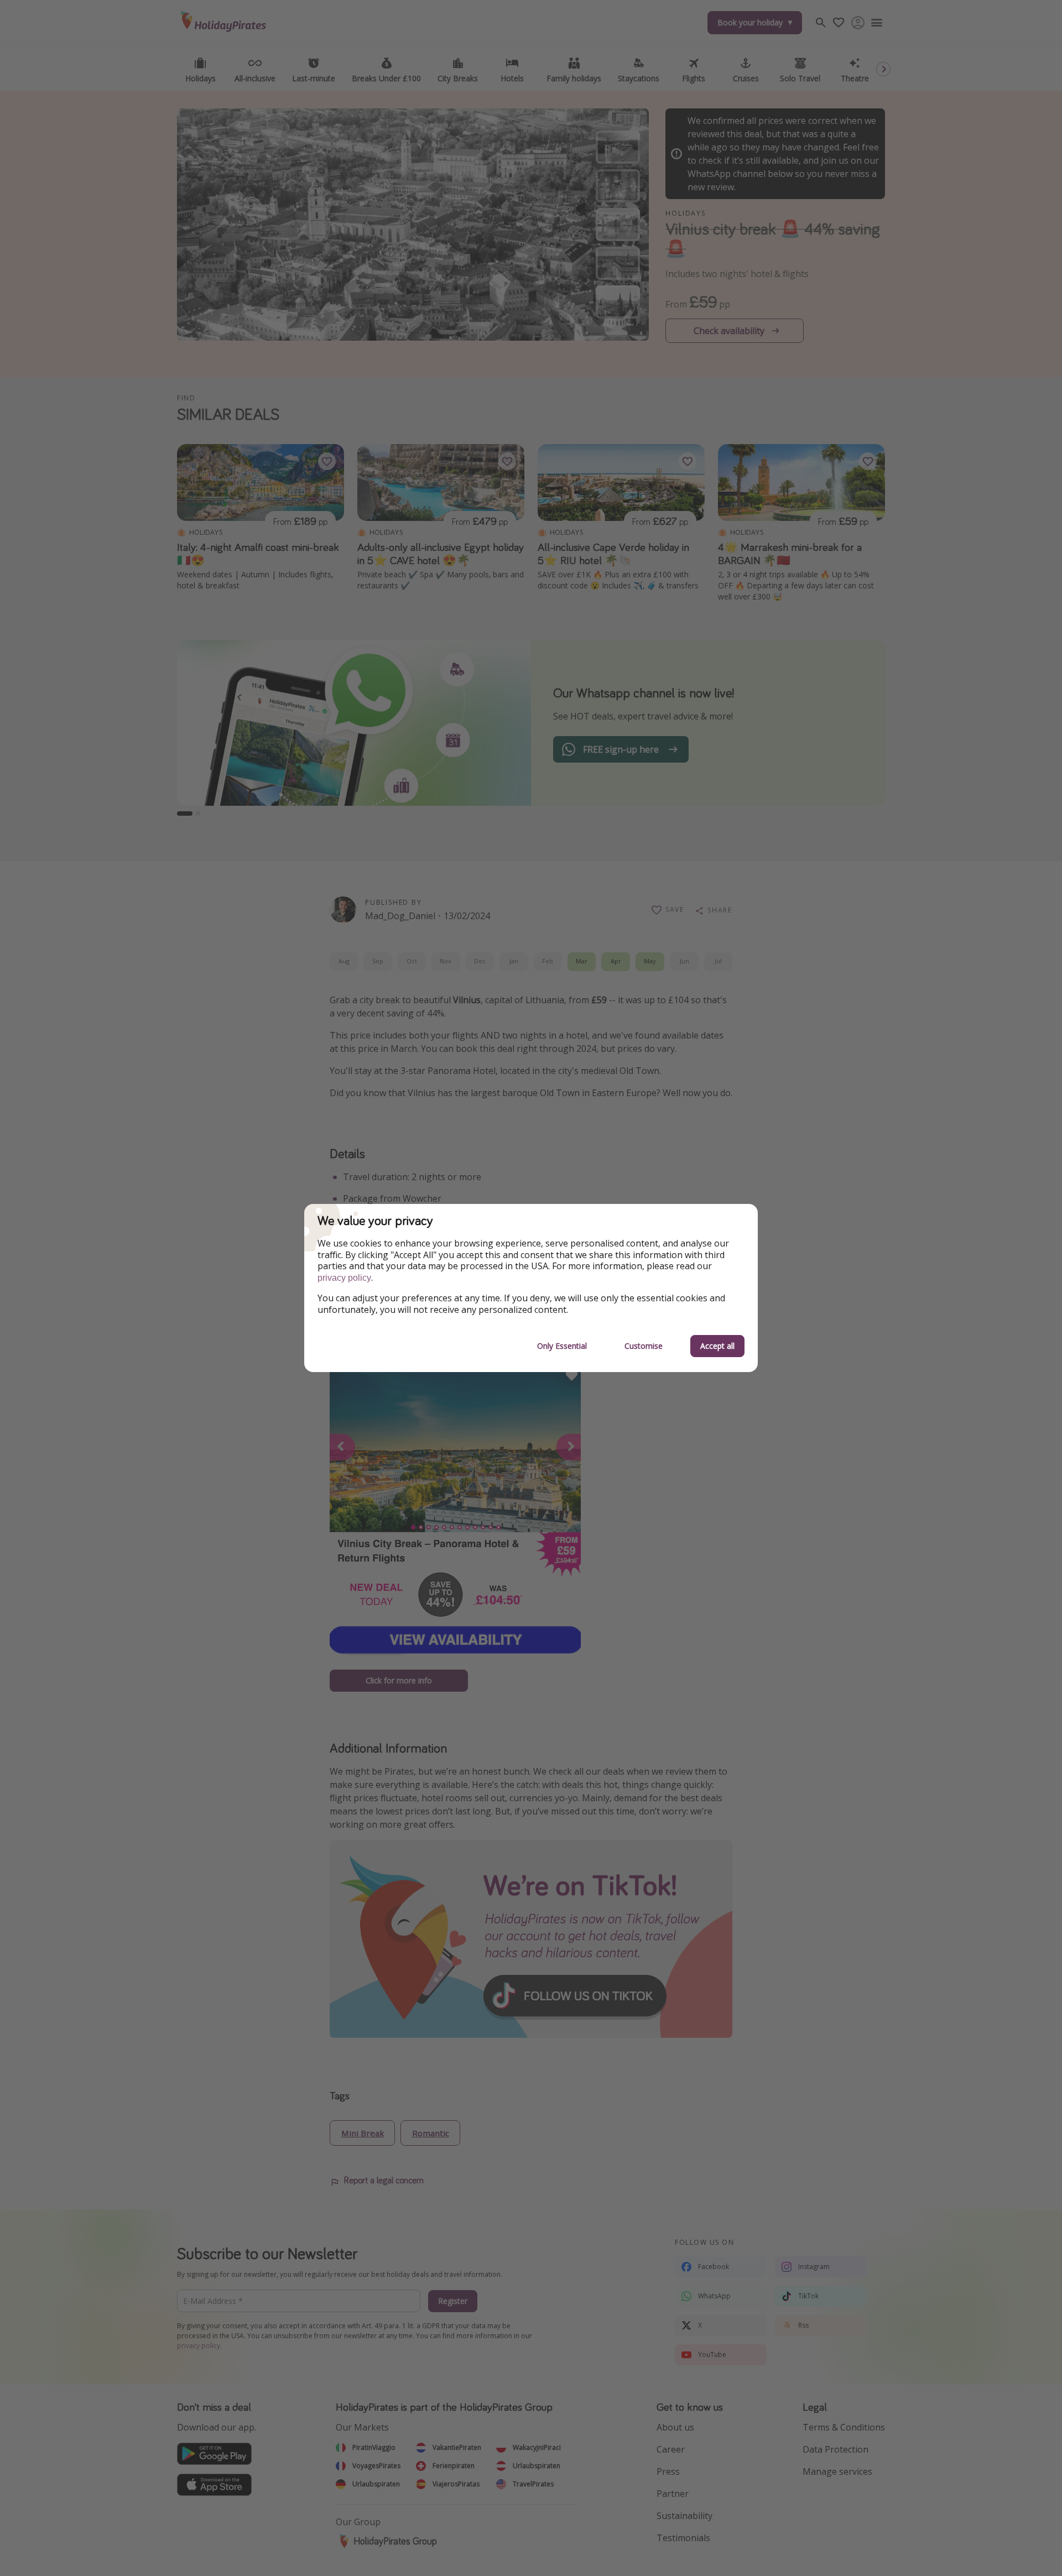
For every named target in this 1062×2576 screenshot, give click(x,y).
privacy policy (344, 1278)
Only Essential (562, 1346)
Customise (644, 1346)
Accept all (717, 1346)
